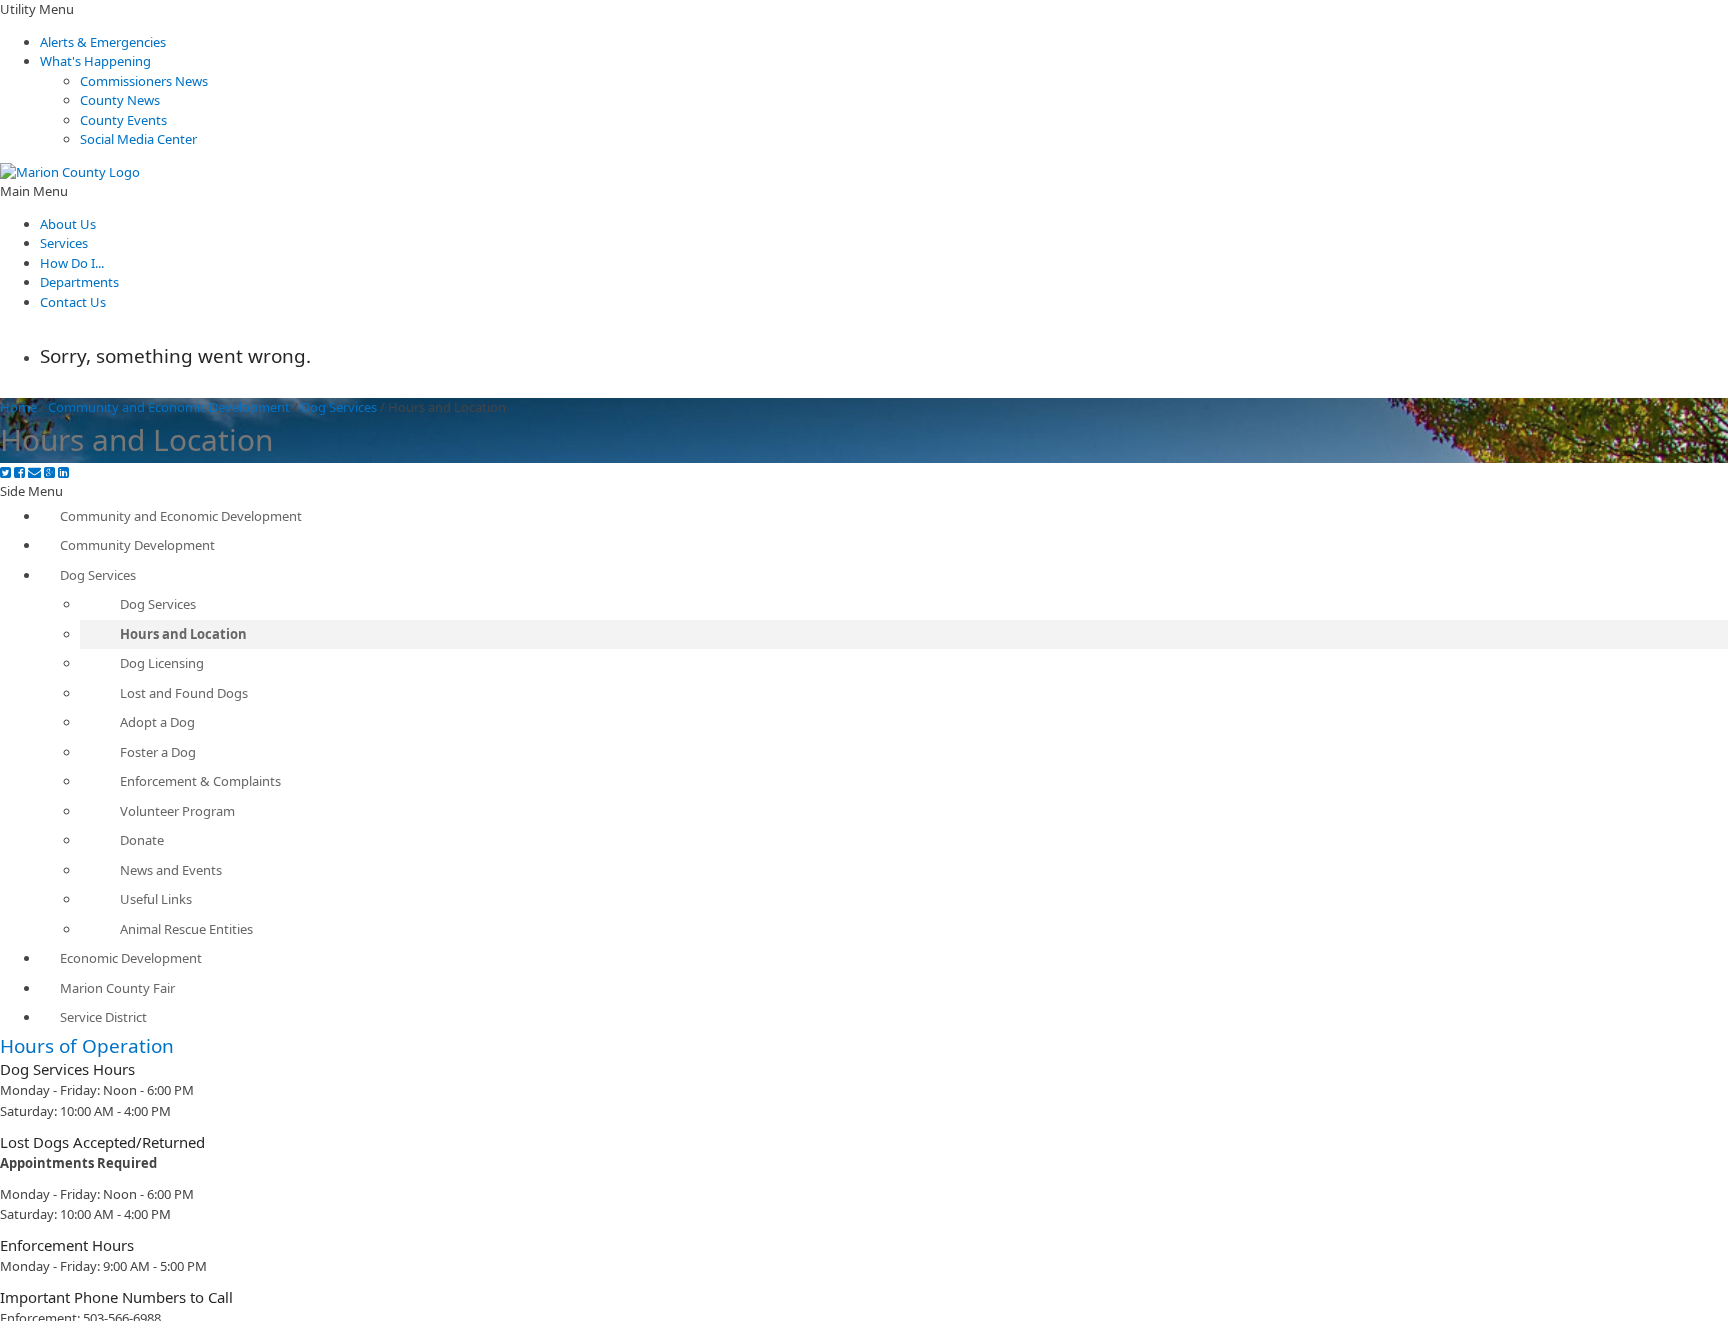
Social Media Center (138, 139)
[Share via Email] (34, 472)
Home (18, 407)
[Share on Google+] (49, 472)
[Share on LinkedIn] (63, 472)
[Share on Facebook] (19, 472)
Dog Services (339, 407)
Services (64, 243)
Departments (79, 282)
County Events (123, 120)
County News (120, 100)
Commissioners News (144, 81)
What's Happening (95, 61)
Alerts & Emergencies (103, 42)
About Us (68, 224)
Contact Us (73, 302)
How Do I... (72, 263)
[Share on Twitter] (5, 472)
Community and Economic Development (169, 407)
